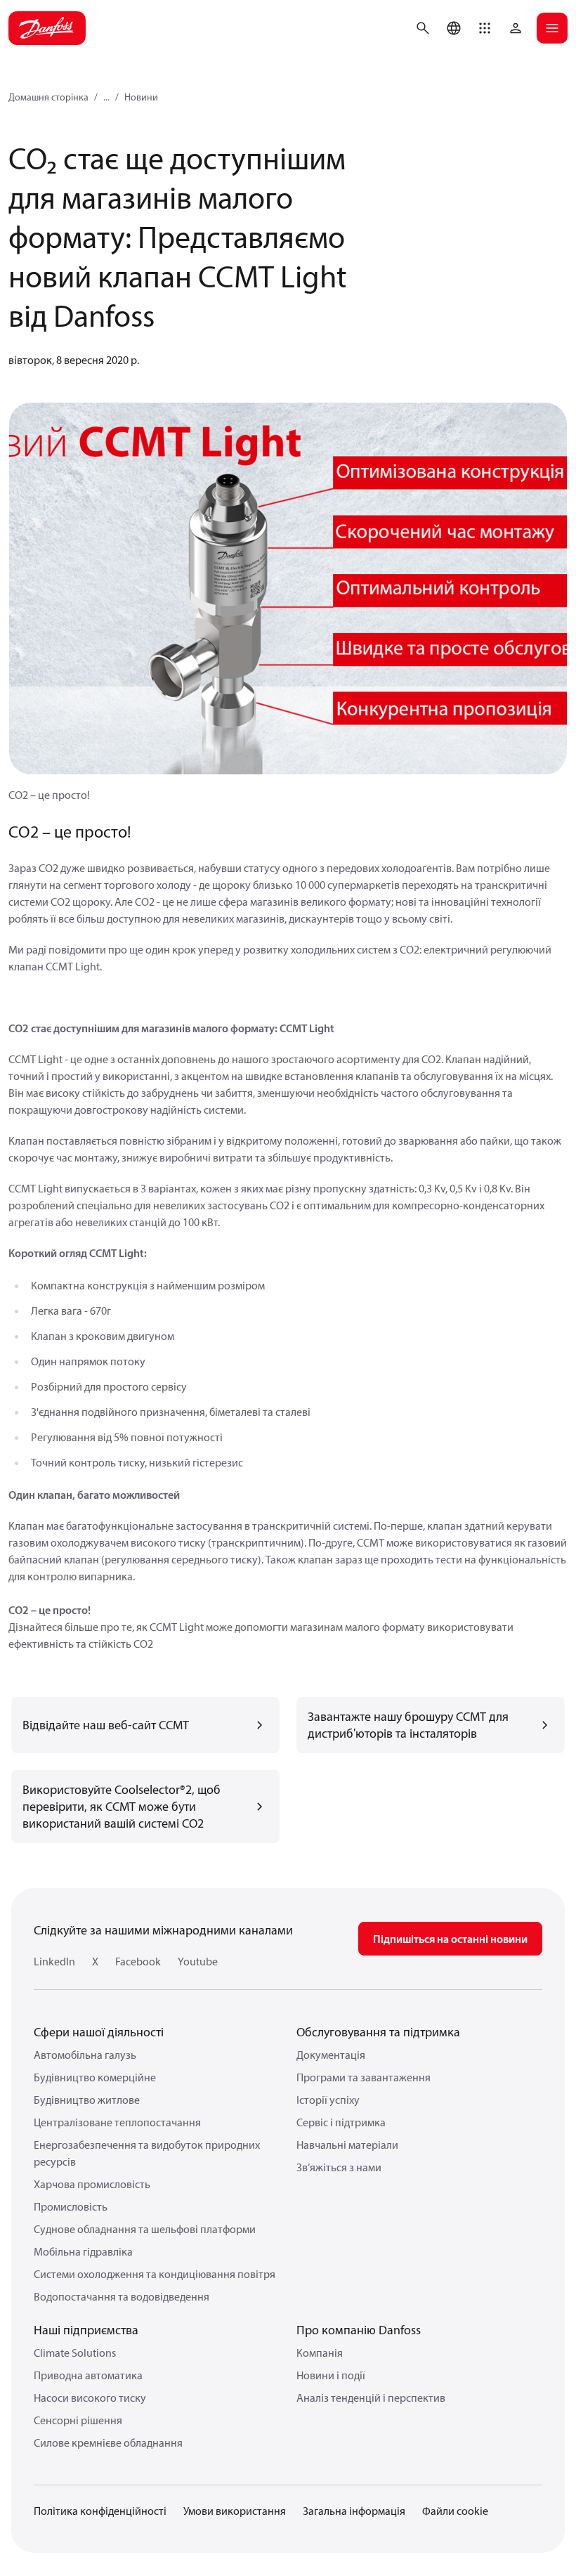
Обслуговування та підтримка (378, 2032)
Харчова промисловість (92, 2184)
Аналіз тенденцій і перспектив (371, 2398)
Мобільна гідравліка (83, 2251)
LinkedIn (54, 1961)
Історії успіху (328, 2100)
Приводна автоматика (88, 2375)
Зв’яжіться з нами (339, 2167)
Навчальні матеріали (347, 2145)
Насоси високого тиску (90, 2398)
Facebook (138, 1961)
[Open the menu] (552, 28)
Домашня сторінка (48, 97)
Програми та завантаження (364, 2077)
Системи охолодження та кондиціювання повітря (155, 2274)
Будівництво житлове (87, 2100)
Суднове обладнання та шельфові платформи (145, 2229)
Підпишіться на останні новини (450, 1939)
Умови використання (235, 2511)
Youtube (198, 1961)
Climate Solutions (75, 2353)
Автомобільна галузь (85, 2055)
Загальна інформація (354, 2511)
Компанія (320, 2353)
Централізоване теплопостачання (117, 2122)
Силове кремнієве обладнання (108, 2442)
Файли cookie (455, 2511)
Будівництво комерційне (95, 2077)
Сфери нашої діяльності (99, 2032)
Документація (331, 2055)
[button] (485, 28)
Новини (141, 97)
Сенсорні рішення (78, 2420)
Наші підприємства (86, 2330)
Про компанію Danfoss (359, 2330)
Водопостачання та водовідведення (122, 2296)
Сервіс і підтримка (341, 2122)
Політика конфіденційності (100, 2511)
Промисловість (71, 2206)
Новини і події (331, 2375)
